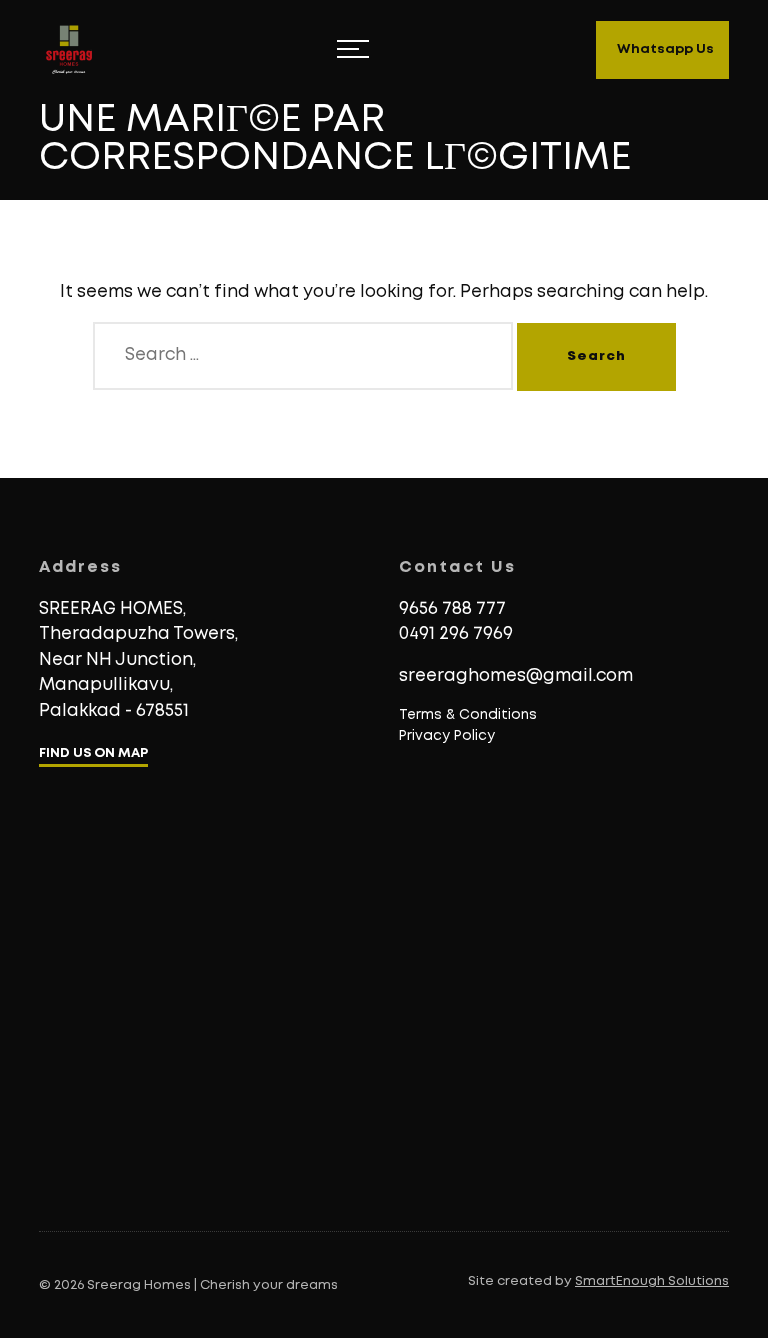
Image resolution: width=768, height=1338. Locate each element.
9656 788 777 (452, 609)
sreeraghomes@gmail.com (516, 676)
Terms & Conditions (468, 715)
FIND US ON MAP (93, 753)
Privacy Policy (447, 736)
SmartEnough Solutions (652, 1281)
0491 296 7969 (456, 634)
